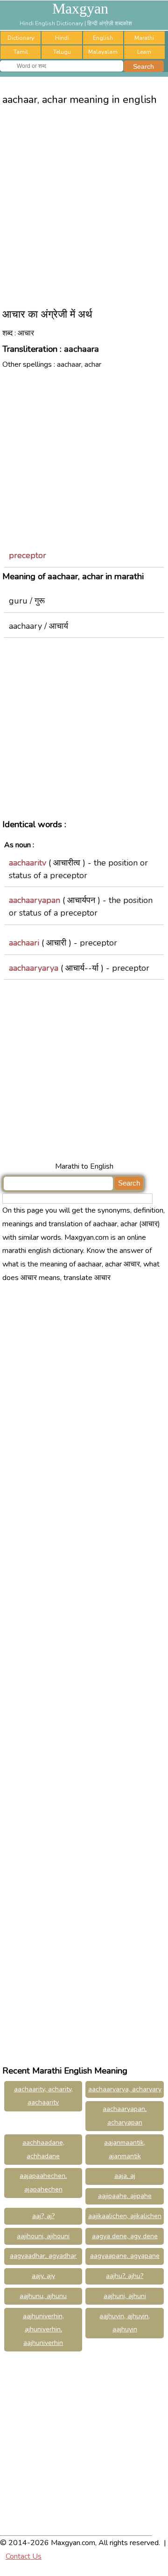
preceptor (28, 555)
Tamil (21, 52)
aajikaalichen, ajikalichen (125, 2216)
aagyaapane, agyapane (125, 2256)
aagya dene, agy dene (125, 2236)
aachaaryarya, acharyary (125, 2089)
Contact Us (24, 2556)
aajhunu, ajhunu (43, 2296)
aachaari (24, 943)
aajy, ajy (43, 2276)
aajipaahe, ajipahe (125, 2196)
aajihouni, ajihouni (43, 2236)
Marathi (144, 38)
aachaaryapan (35, 900)
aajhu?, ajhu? (125, 2276)
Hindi (62, 38)
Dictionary (21, 38)
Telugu (62, 52)
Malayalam (103, 52)
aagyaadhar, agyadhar (43, 2256)
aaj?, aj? (43, 2216)
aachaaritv (28, 863)
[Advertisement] (84, 203)
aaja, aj (125, 2176)
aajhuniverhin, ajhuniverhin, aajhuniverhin (43, 2330)
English (103, 38)
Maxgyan (80, 8)
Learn (144, 52)
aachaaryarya (34, 968)
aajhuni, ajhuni (125, 2296)
